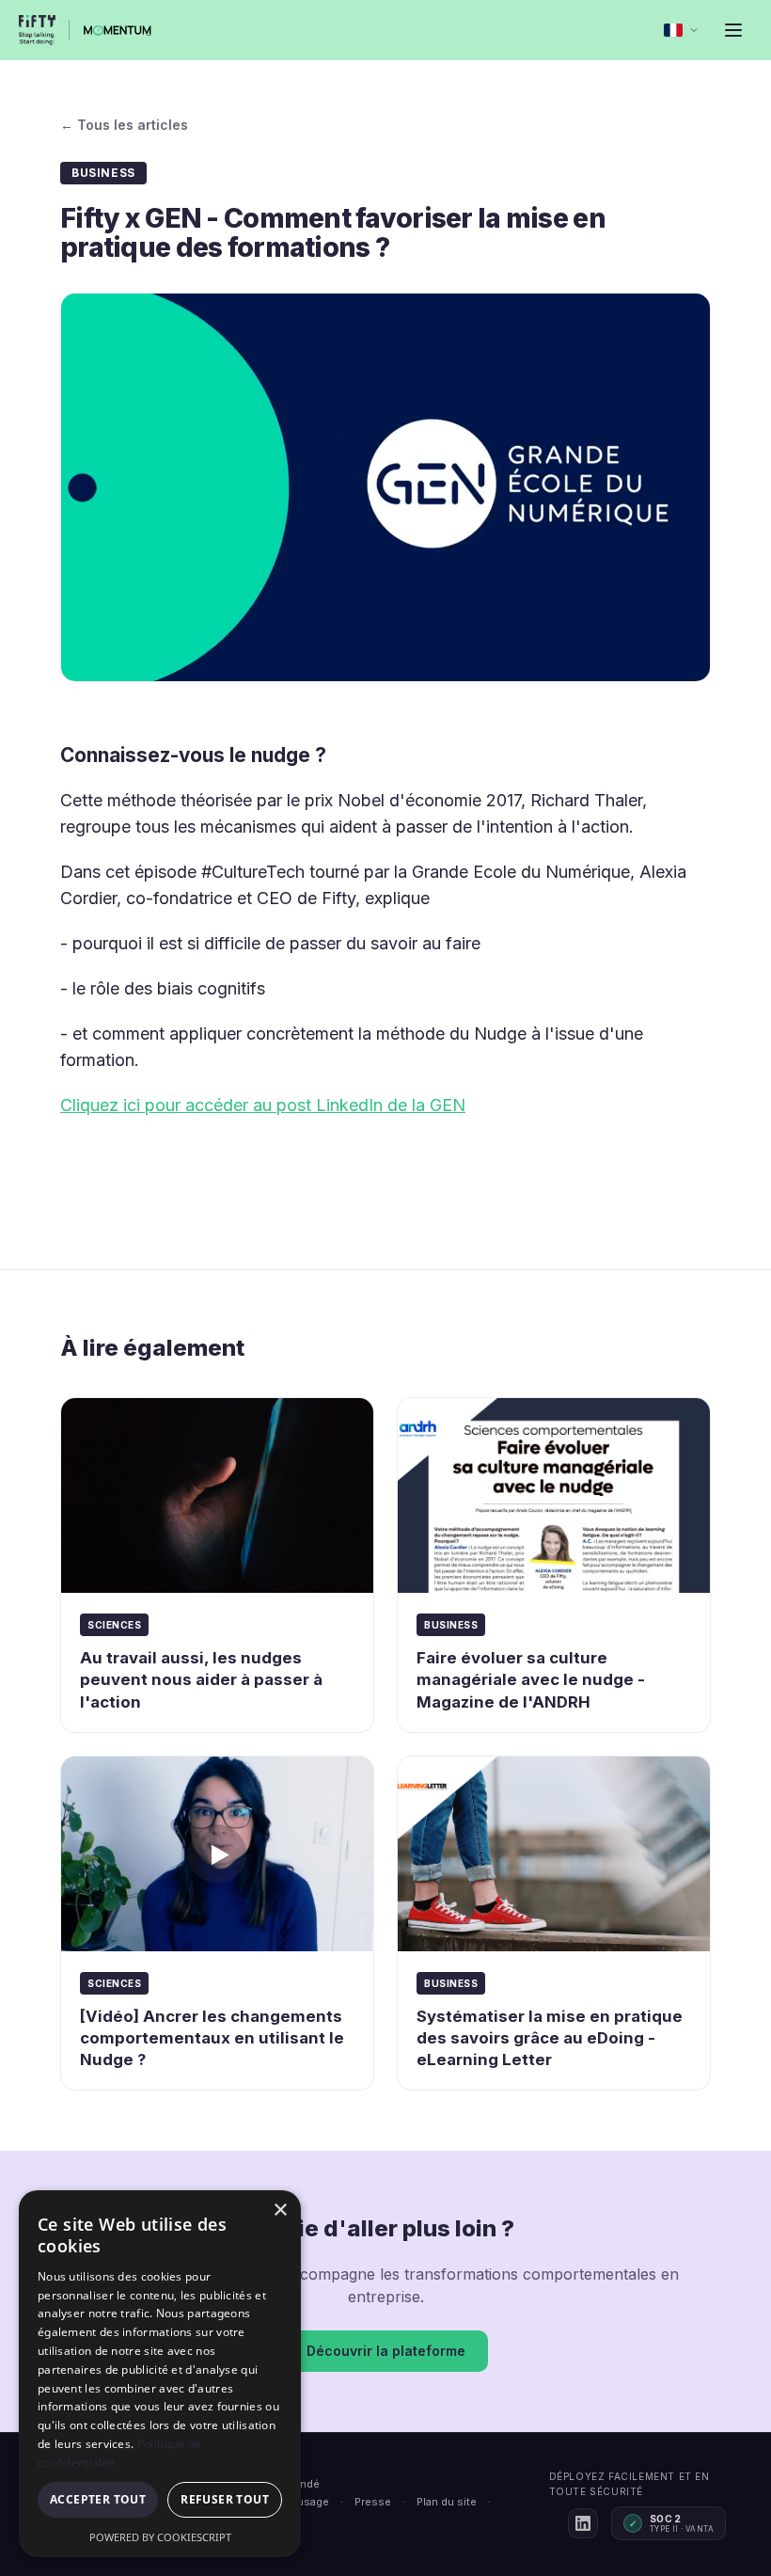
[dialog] (160, 2374)
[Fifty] (37, 30)
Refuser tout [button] (225, 2499)
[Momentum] (118, 30)
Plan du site (447, 2502)
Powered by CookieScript (160, 2537)
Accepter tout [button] (98, 2499)
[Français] (682, 30)
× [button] (280, 2210)
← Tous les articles (124, 125)
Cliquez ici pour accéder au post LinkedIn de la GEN (263, 1105)
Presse (373, 2502)
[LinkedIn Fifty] (583, 2523)
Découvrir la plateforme (386, 2351)
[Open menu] (733, 30)
